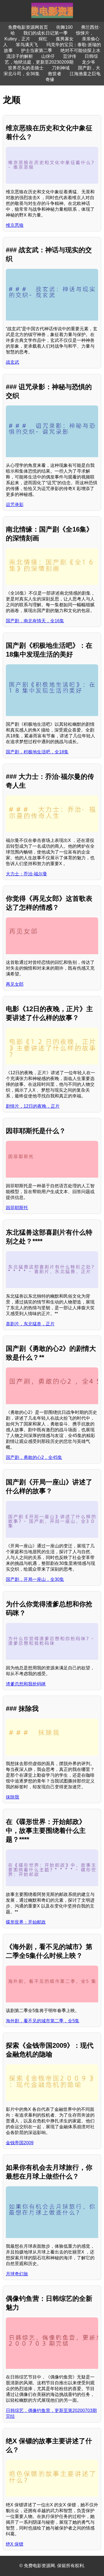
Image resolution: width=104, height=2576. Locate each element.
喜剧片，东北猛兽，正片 (30, 1324)
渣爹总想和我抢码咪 (26, 1684)
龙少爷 (88, 62)
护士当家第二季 (37, 50)
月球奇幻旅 (17, 2274)
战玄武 (12, 362)
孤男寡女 (65, 39)
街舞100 (64, 27)
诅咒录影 (15, 505)
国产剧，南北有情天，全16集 (35, 621)
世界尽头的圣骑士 (26, 68)
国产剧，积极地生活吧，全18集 (37, 752)
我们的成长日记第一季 (45, 33)
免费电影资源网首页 (28, 27)
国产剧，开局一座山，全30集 (35, 1579)
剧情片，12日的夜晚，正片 (33, 1106)
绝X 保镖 (15, 2544)
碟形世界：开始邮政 (26, 1922)
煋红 (43, 39)
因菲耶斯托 (17, 1208)
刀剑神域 (61, 68)
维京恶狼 (15, 225)
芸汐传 (70, 56)
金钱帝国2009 (20, 2143)
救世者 (55, 74)
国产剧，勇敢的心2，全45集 (34, 1457)
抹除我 (12, 1797)
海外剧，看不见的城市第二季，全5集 (43, 2021)
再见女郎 (15, 984)
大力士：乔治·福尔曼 (26, 874)
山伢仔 (48, 56)
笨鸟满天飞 (27, 45)
